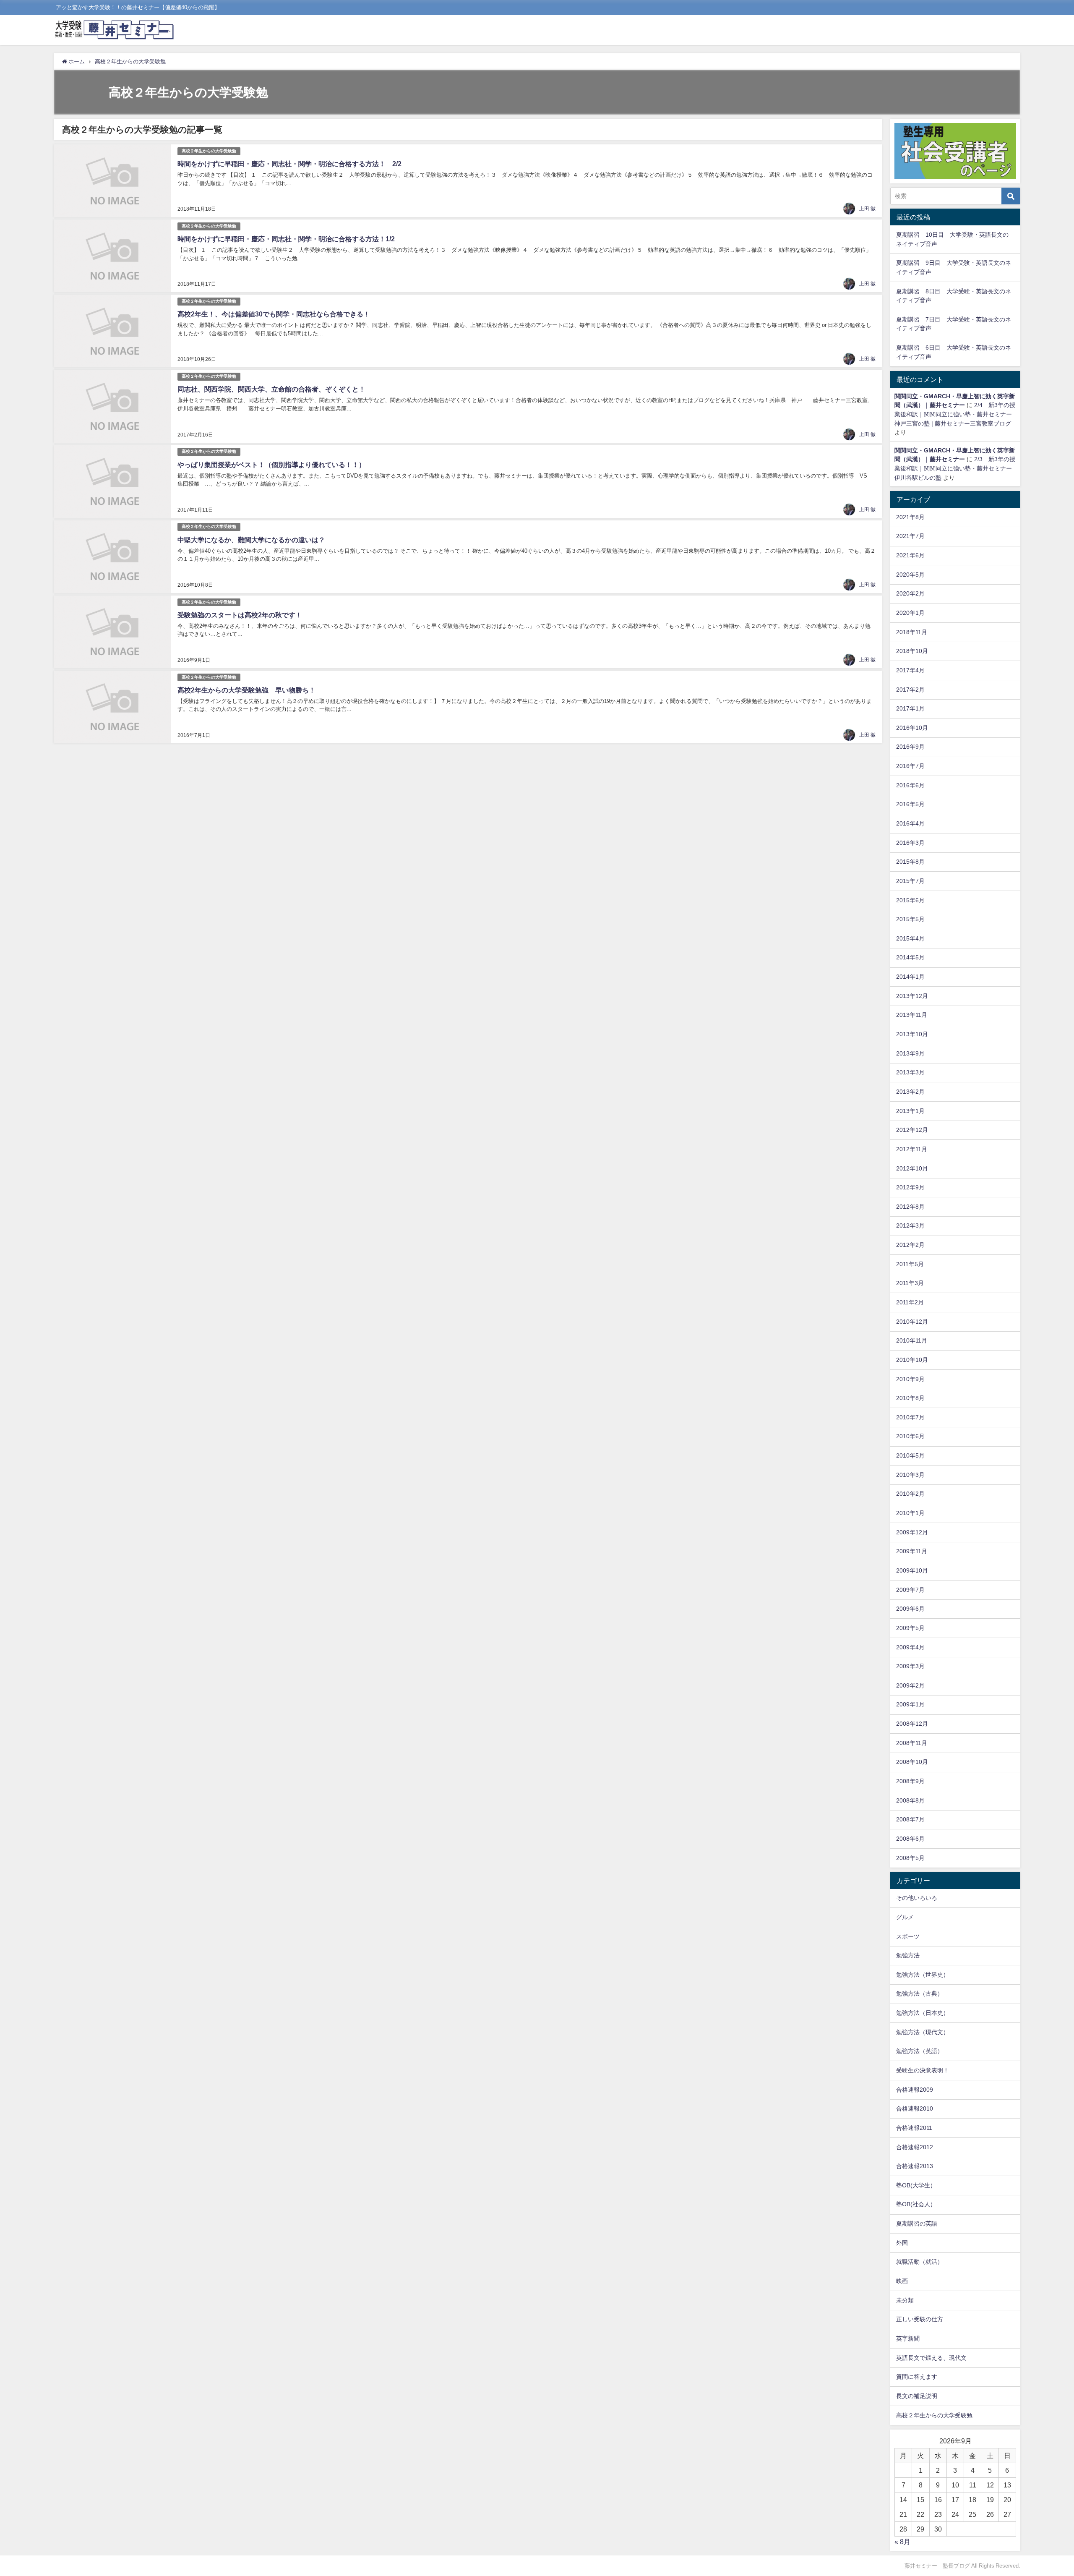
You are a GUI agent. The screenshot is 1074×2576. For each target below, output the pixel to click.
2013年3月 (910, 1072)
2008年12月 (912, 1724)
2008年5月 (910, 1858)
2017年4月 (910, 670)
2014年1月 (910, 977)
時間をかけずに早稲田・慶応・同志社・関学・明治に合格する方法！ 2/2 (289, 164)
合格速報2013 (915, 2166)
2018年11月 (912, 632)
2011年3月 (910, 1283)
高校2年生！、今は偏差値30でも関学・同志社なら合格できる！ (274, 314)
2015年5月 (910, 919)
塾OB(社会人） (916, 2204)
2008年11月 (912, 1743)
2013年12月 (912, 996)
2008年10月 (912, 1762)
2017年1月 (910, 708)
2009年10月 (912, 1570)
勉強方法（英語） (920, 2051)
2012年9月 (910, 1187)
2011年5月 (910, 1264)
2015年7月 (910, 881)
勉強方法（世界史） (923, 1975)
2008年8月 (910, 1800)
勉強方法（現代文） (923, 2032)
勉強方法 (908, 1955)
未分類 (905, 2300)
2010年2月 (910, 1494)
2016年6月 (910, 785)
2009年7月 (910, 1590)
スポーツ (908, 1936)
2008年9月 (910, 1781)
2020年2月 (910, 593)
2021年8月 (910, 517)
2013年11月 (912, 1015)
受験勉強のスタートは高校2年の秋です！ (240, 615)
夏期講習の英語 (917, 2223)
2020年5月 (910, 575)
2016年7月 (910, 766)
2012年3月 (910, 1225)
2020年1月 (910, 613)
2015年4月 (910, 938)
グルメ (905, 1917)
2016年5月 (910, 804)
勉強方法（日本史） (923, 2013)
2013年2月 (910, 1092)
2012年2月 (910, 1245)
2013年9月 (910, 1053)
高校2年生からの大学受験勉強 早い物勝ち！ (246, 690)
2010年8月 (910, 1398)
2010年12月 (912, 1322)
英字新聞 (908, 2338)
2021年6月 (910, 555)
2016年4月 (910, 823)
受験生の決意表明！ (923, 2070)
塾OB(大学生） (916, 2185)
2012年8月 (910, 1207)
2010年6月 (910, 1436)
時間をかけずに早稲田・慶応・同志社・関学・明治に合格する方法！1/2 (286, 239)
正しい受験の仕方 (920, 2319)
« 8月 (902, 2542)
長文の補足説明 (917, 2396)
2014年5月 (910, 957)
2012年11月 (912, 1149)
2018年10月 (912, 651)
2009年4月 (910, 1647)
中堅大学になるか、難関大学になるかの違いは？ (251, 540)
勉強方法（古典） (920, 1993)
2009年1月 (910, 1704)
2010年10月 (912, 1360)
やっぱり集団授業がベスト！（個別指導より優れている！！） (271, 465)
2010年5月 (910, 1455)
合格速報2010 (915, 2108)
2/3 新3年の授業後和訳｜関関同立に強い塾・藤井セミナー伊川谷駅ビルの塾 (955, 468)
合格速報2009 (915, 2090)
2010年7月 (910, 1417)
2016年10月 (912, 728)
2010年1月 (910, 1513)
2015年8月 (910, 862)
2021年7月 (910, 536)
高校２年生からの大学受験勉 (209, 151)
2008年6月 (910, 1839)
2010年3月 (910, 1475)
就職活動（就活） (920, 2262)
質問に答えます (917, 2377)
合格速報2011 (914, 2128)
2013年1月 (910, 1111)
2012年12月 (912, 1130)
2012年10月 (912, 1168)
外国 (902, 2243)
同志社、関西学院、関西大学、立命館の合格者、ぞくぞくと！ (271, 389)
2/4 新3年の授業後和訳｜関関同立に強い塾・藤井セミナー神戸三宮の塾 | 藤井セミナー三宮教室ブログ (955, 414)
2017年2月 (910, 690)
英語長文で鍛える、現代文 (931, 2358)
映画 (902, 2281)
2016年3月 (910, 843)
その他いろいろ (917, 1898)
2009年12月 (912, 1532)
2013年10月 (912, 1034)
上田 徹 (867, 209)
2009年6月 (910, 1609)
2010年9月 (910, 1379)
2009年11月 (912, 1551)
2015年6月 (910, 900)
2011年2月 (910, 1302)
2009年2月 (910, 1685)
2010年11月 (912, 1340)
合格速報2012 (915, 2147)
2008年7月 (910, 1819)
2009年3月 (910, 1666)
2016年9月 (910, 747)
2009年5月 (910, 1628)
